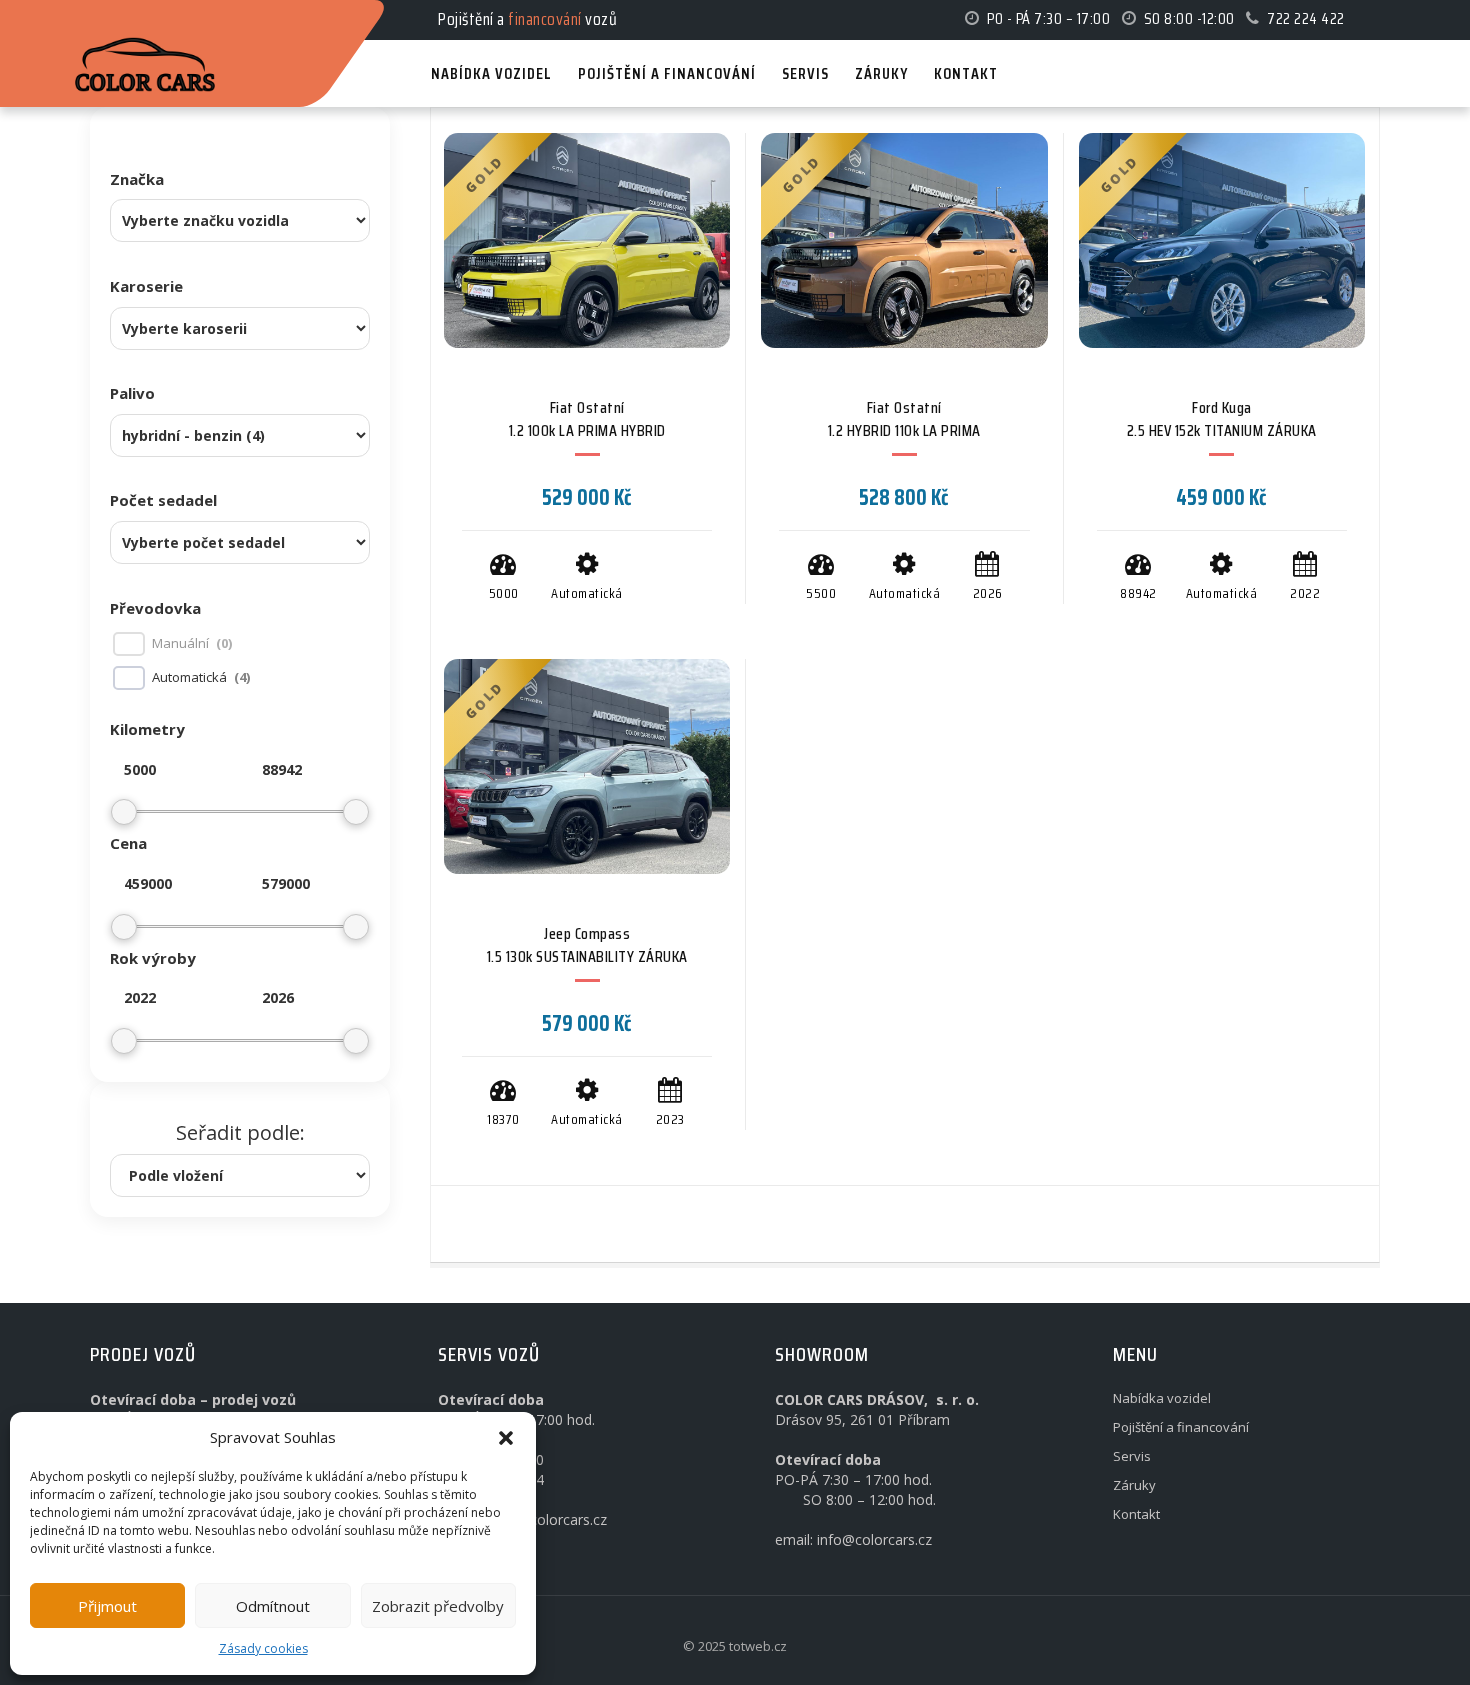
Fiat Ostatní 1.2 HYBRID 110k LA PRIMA (904, 419)
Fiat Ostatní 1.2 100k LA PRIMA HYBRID (587, 419)
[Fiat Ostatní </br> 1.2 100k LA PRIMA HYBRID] (587, 240)
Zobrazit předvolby (438, 1606)
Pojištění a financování (1181, 1427)
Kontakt (1136, 1514)
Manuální (180, 643)
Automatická (189, 677)
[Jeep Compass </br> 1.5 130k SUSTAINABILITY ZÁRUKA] (587, 766)
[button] (506, 1438)
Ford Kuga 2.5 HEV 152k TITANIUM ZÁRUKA (1222, 419)
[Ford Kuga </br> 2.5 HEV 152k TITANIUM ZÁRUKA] (1222, 240)
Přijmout (107, 1606)
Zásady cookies (263, 1648)
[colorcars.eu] (156, 18)
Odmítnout (273, 1606)
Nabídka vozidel (1162, 1398)
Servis (1132, 1456)
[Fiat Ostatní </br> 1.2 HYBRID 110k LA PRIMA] (904, 240)
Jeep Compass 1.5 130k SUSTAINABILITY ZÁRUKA (587, 945)
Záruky (1134, 1485)
